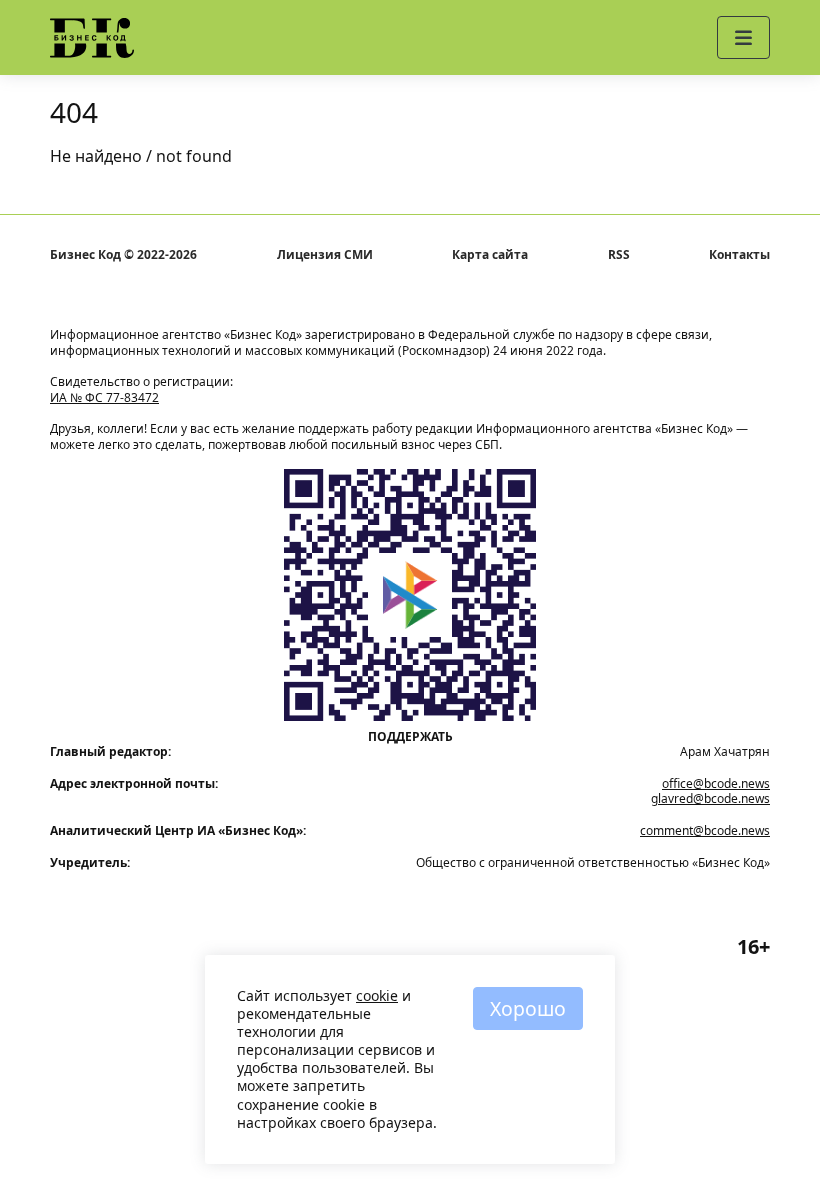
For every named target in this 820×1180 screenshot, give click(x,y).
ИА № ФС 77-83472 (104, 397)
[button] (743, 37)
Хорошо (528, 1008)
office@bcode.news (716, 783)
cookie (377, 995)
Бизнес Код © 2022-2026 (123, 255)
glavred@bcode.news (710, 798)
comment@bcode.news (705, 830)
